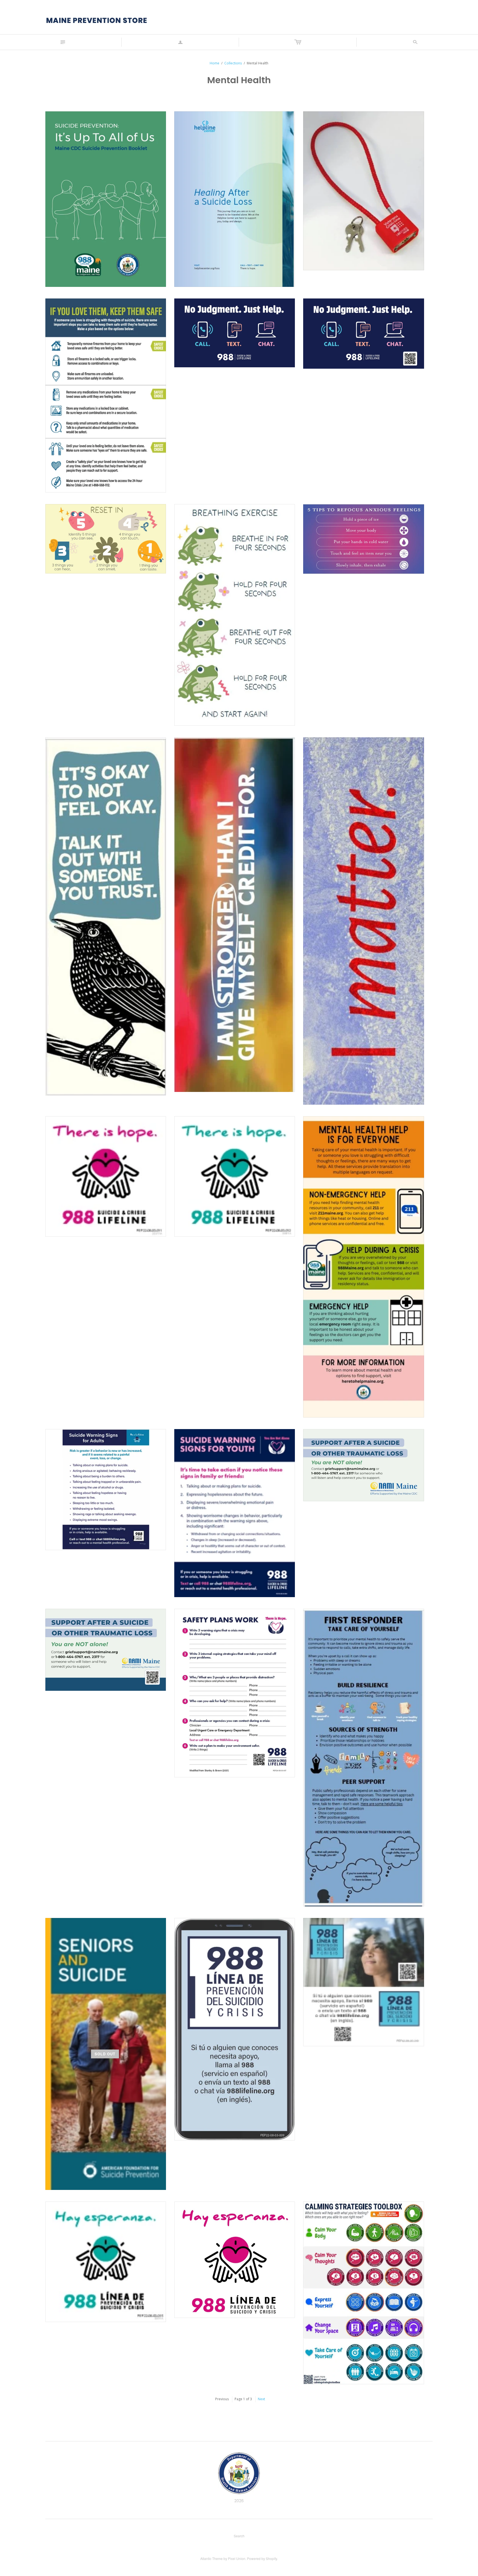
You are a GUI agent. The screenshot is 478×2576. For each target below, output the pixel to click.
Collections (233, 63)
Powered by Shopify (262, 2558)
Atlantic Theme (211, 2558)
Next (261, 2399)
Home (215, 63)
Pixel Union (237, 2558)
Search (239, 2536)
